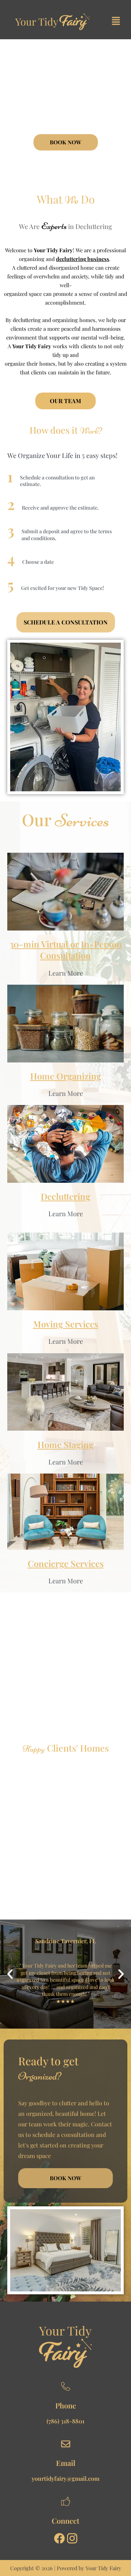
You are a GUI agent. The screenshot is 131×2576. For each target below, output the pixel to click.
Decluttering (65, 1196)
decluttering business (83, 259)
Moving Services (66, 1324)
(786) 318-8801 (65, 2421)
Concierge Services (66, 1563)
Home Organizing (66, 1076)
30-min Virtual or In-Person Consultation (66, 950)
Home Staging (65, 1444)
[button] (116, 21)
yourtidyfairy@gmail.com (65, 2478)
